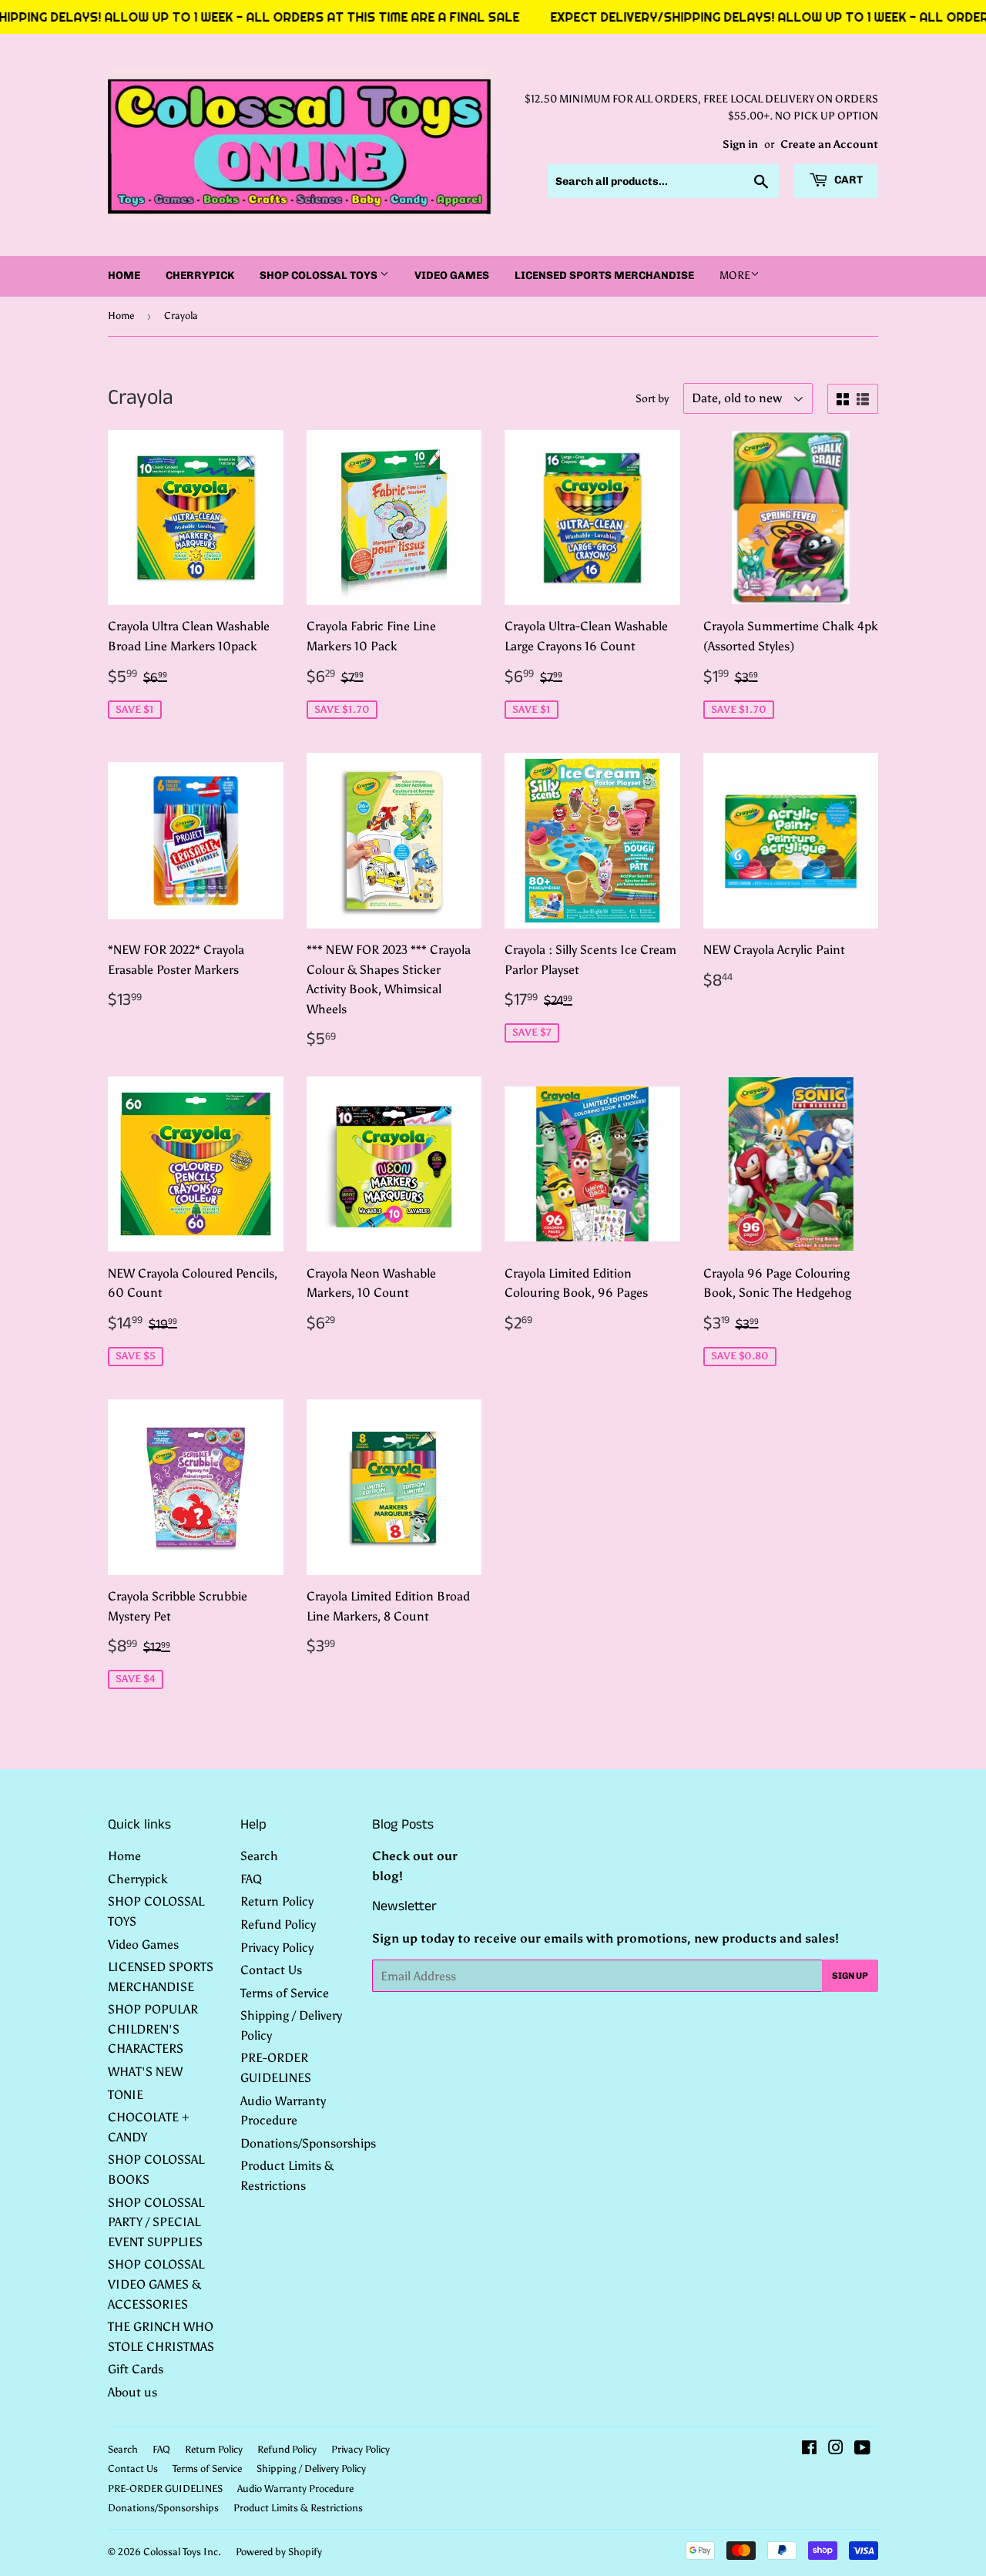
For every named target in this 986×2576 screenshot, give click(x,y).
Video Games (452, 275)
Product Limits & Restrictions (298, 2508)
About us (132, 2392)
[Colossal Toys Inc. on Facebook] (809, 2449)
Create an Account (829, 144)
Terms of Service (285, 1993)
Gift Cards (136, 2369)
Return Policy (277, 1901)
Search (259, 1856)
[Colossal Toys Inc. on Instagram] (836, 2449)
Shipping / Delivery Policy (311, 2469)
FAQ (251, 1879)
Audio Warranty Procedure (295, 2489)
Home (124, 275)
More (735, 275)
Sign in (740, 144)
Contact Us (271, 1970)
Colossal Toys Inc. (182, 2552)
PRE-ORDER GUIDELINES (165, 2489)
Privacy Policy (277, 1948)
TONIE (126, 2095)
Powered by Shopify (279, 2552)
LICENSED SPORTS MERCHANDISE (604, 275)
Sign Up (850, 1976)
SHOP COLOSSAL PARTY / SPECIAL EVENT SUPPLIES (156, 2222)
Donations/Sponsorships (308, 2143)
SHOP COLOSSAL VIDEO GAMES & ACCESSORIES (156, 2284)
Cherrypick (200, 275)
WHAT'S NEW (145, 2072)
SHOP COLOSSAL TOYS (320, 275)
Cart (847, 180)
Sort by (652, 399)
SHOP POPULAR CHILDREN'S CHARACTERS (153, 2029)
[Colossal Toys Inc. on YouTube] (862, 2449)
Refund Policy (278, 1924)
